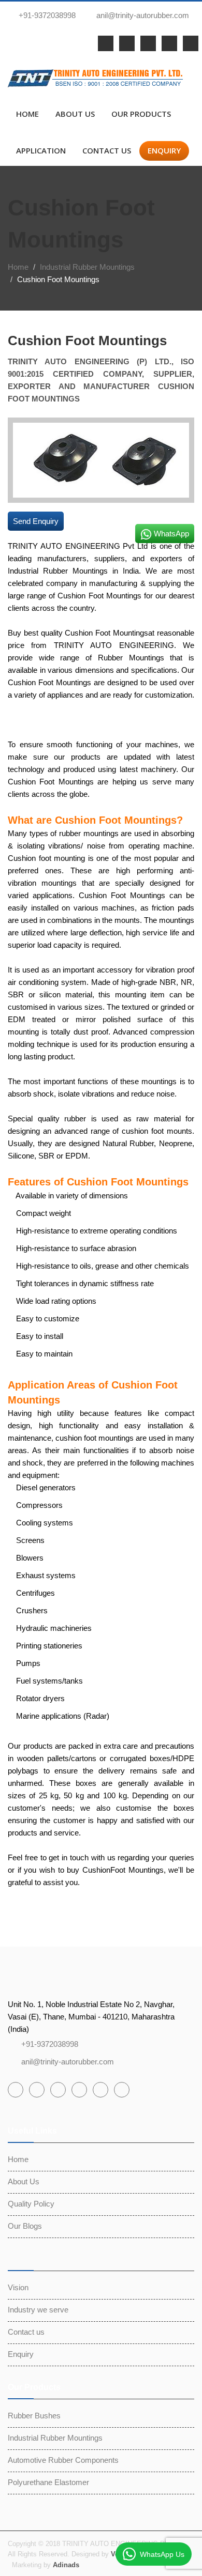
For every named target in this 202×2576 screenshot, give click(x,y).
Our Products (141, 114)
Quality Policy (31, 2204)
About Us (75, 114)
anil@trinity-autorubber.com (143, 15)
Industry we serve (38, 2310)
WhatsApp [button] (170, 534)
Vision (18, 2287)
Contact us (107, 150)
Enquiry (164, 150)
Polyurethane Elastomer (48, 2482)
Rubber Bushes (34, 2416)
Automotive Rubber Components (63, 2460)
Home (27, 114)
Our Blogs (25, 2226)
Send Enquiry (36, 521)
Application (41, 150)
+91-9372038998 (46, 15)
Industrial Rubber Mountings (87, 267)
